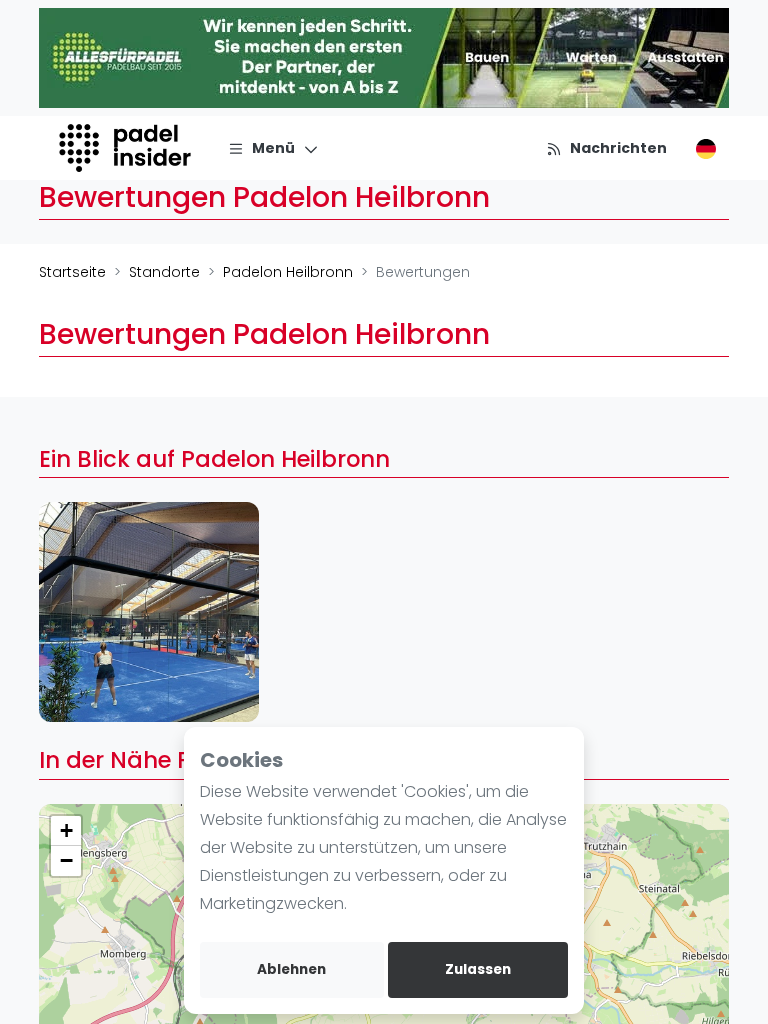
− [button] (66, 860)
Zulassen (478, 969)
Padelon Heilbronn (288, 272)
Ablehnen (291, 969)
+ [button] (66, 830)
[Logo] (127, 148)
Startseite (72, 272)
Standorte (164, 272)
